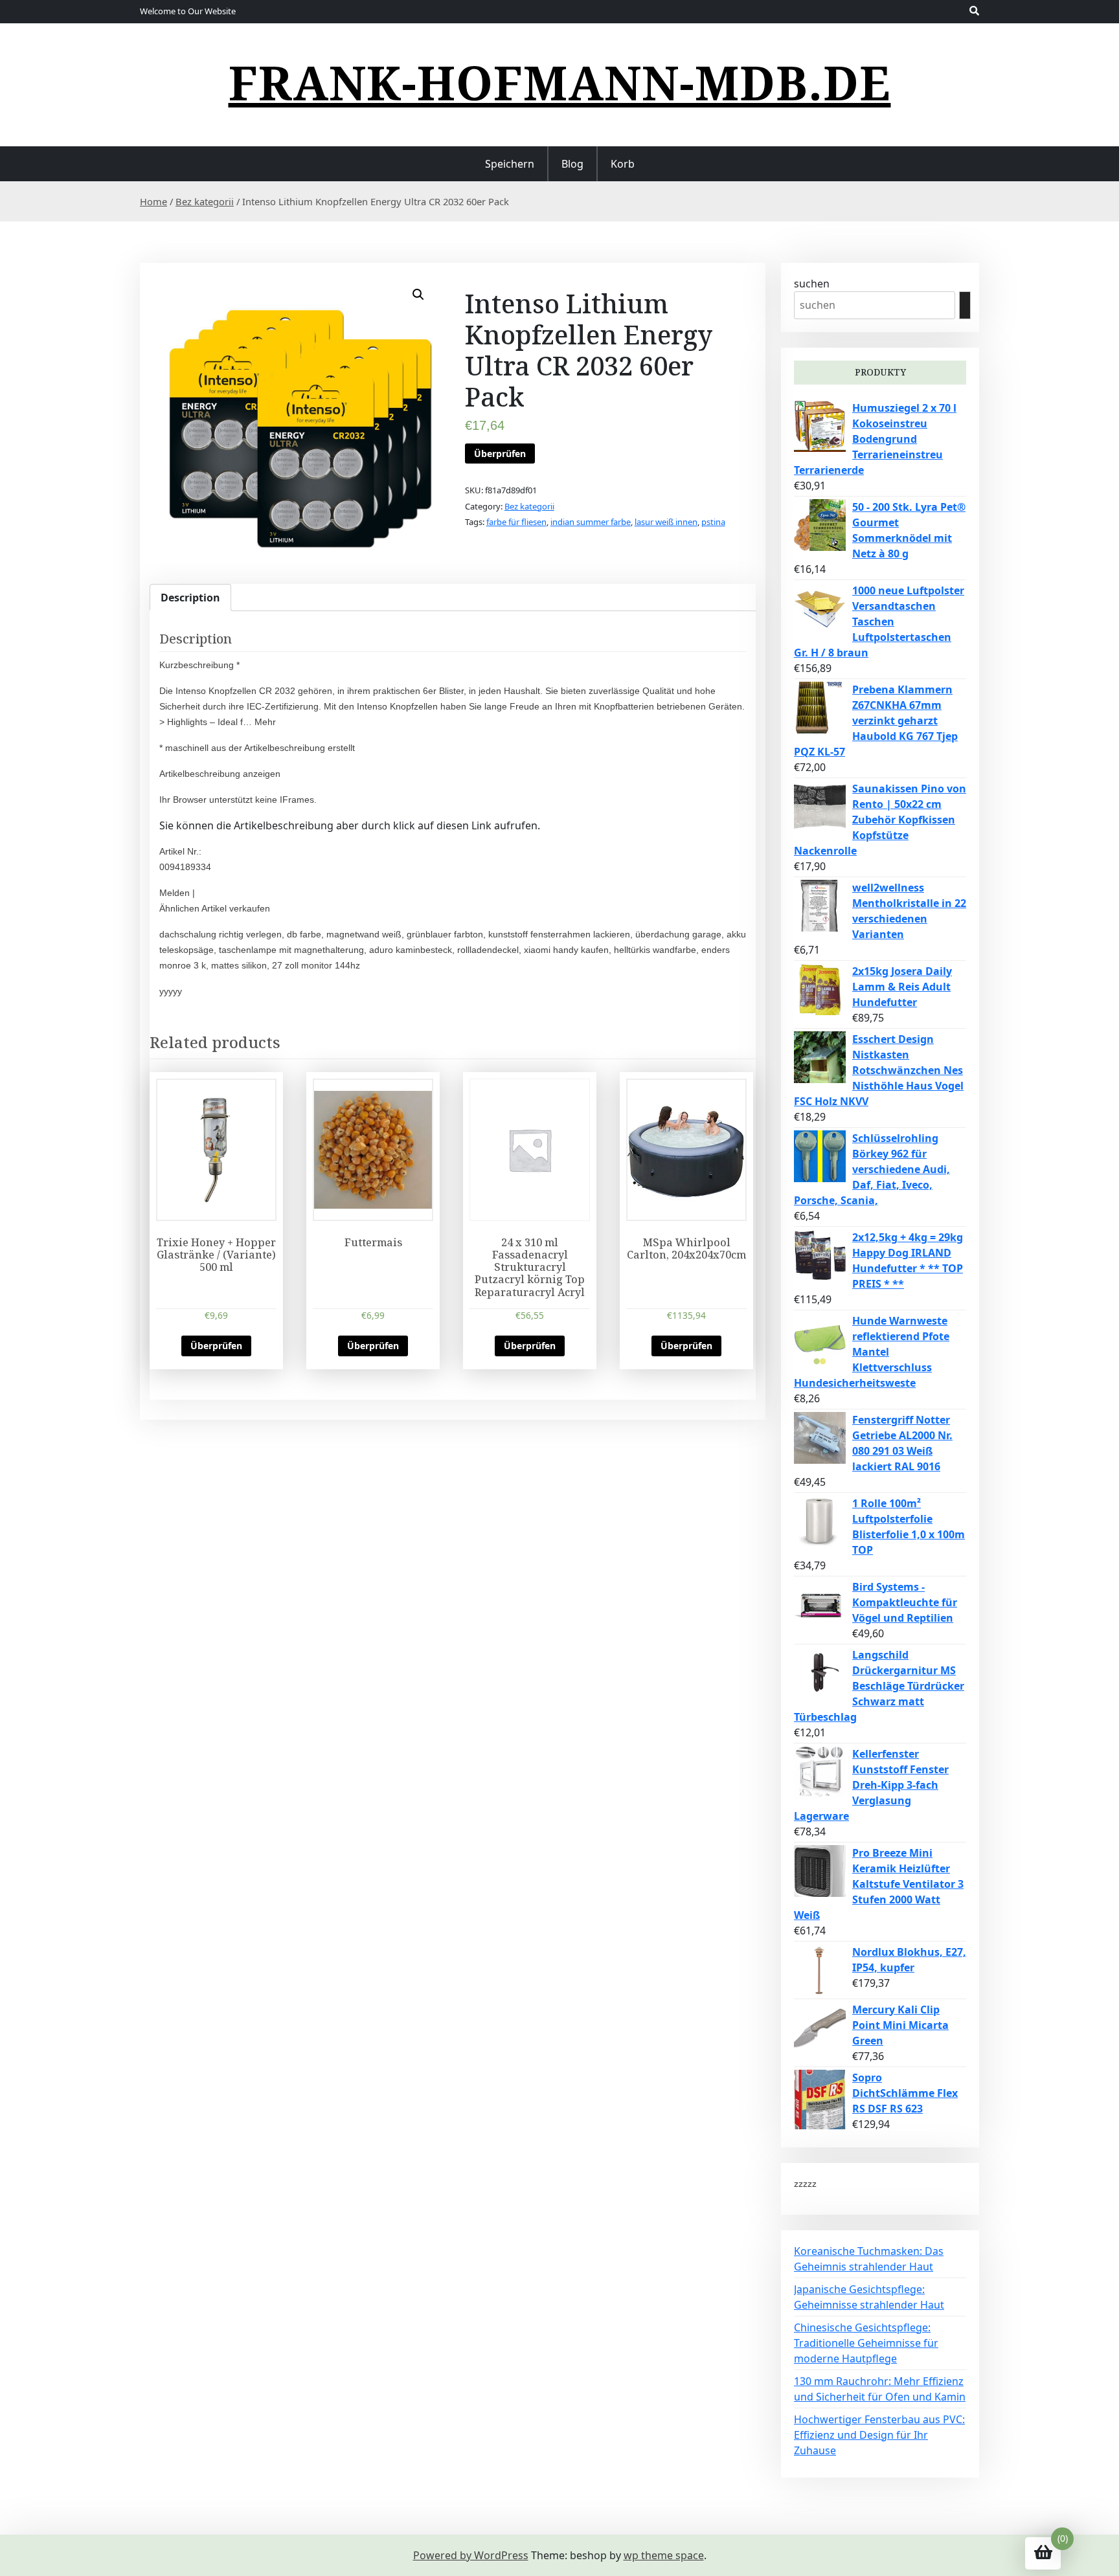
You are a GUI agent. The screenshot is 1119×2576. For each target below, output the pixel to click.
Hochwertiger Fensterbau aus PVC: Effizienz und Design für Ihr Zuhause (879, 2435)
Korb (623, 164)
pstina (713, 522)
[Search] (965, 305)
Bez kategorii (205, 201)
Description (190, 598)
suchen (812, 284)
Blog (572, 164)
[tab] (190, 598)
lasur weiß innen (666, 522)
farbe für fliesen (516, 522)
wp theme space (664, 2555)
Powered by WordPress (471, 2555)
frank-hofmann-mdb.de (560, 82)
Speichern (510, 164)
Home (153, 201)
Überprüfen (500, 454)
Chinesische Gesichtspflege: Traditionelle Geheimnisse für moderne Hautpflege (866, 2343)
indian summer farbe (591, 522)
